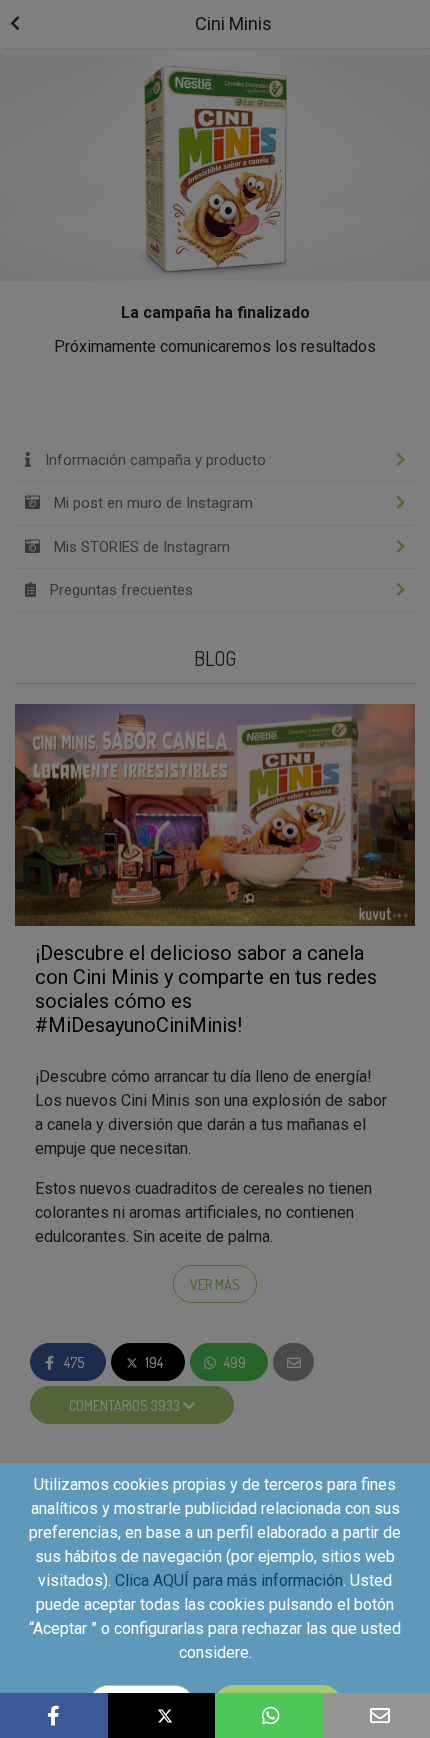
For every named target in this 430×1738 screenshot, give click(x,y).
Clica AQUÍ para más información (229, 1580)
